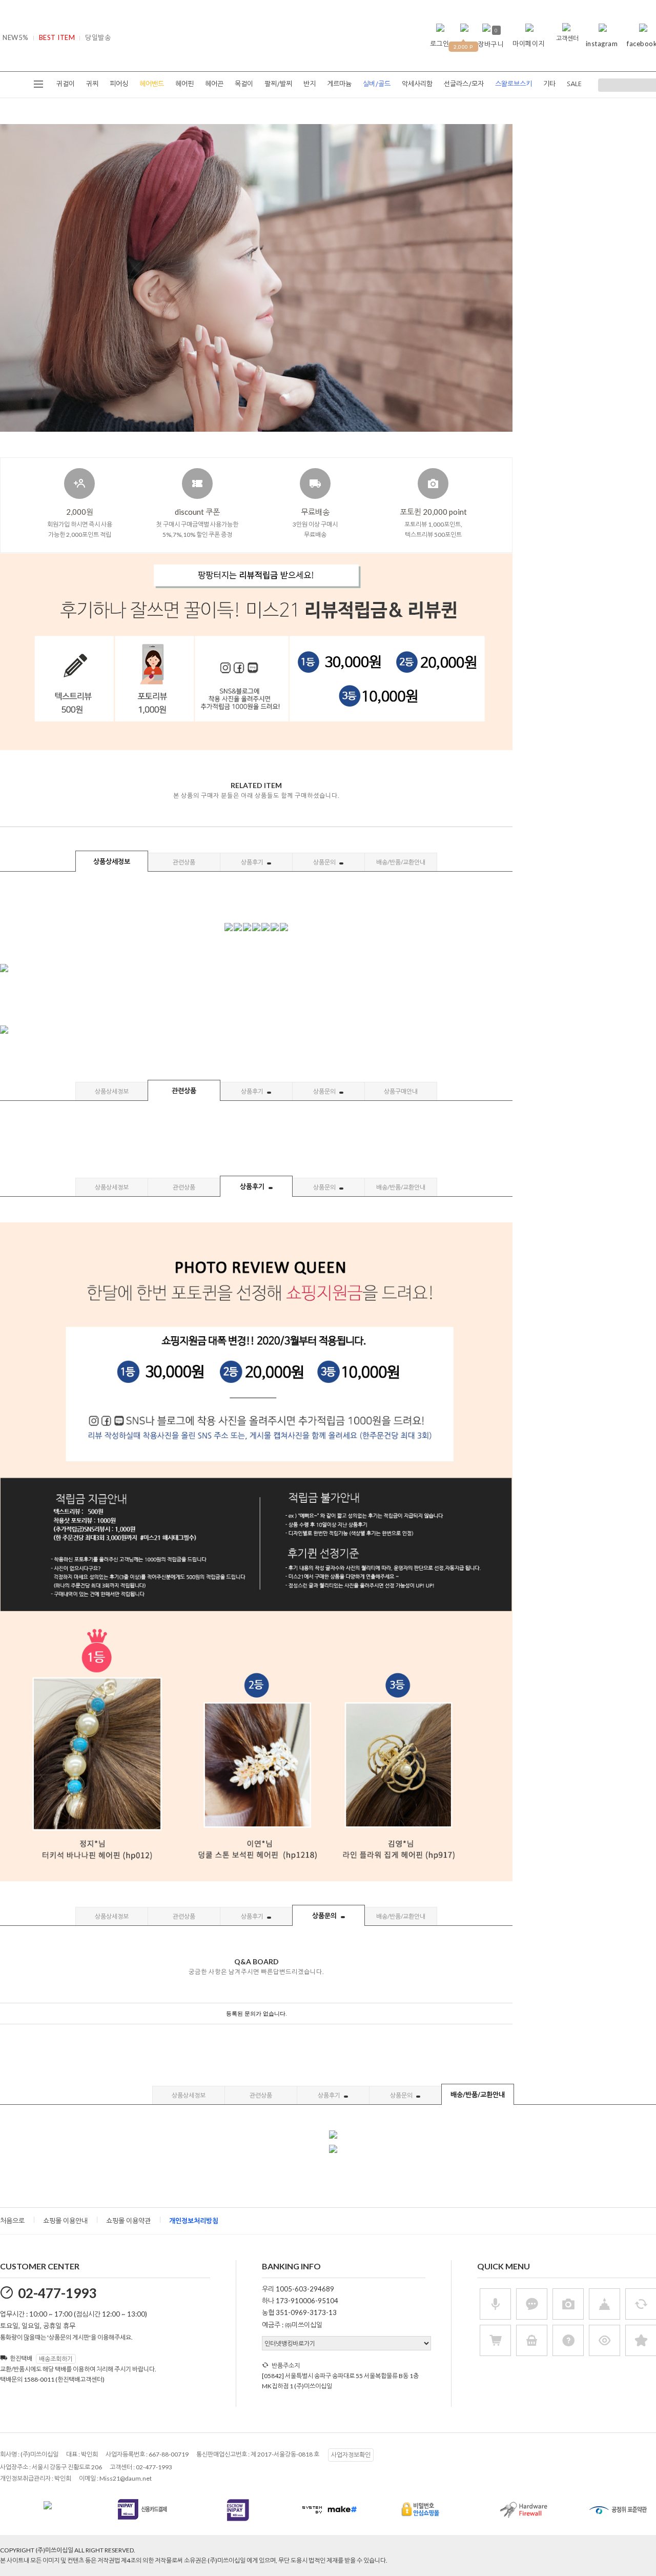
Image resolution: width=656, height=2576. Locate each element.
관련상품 (184, 862)
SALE (574, 84)
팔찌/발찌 (278, 84)
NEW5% (16, 37)
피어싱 (119, 84)
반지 (310, 84)
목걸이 (244, 84)
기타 (549, 84)
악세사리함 (417, 84)
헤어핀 (184, 84)
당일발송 (98, 37)
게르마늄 (339, 84)
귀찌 (92, 84)
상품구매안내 (401, 1091)
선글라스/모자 (464, 84)
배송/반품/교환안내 (401, 862)
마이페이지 (529, 44)
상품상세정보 (112, 861)
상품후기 (253, 862)
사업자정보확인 (351, 2455)
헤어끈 (214, 84)
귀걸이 (66, 84)
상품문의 (325, 862)
